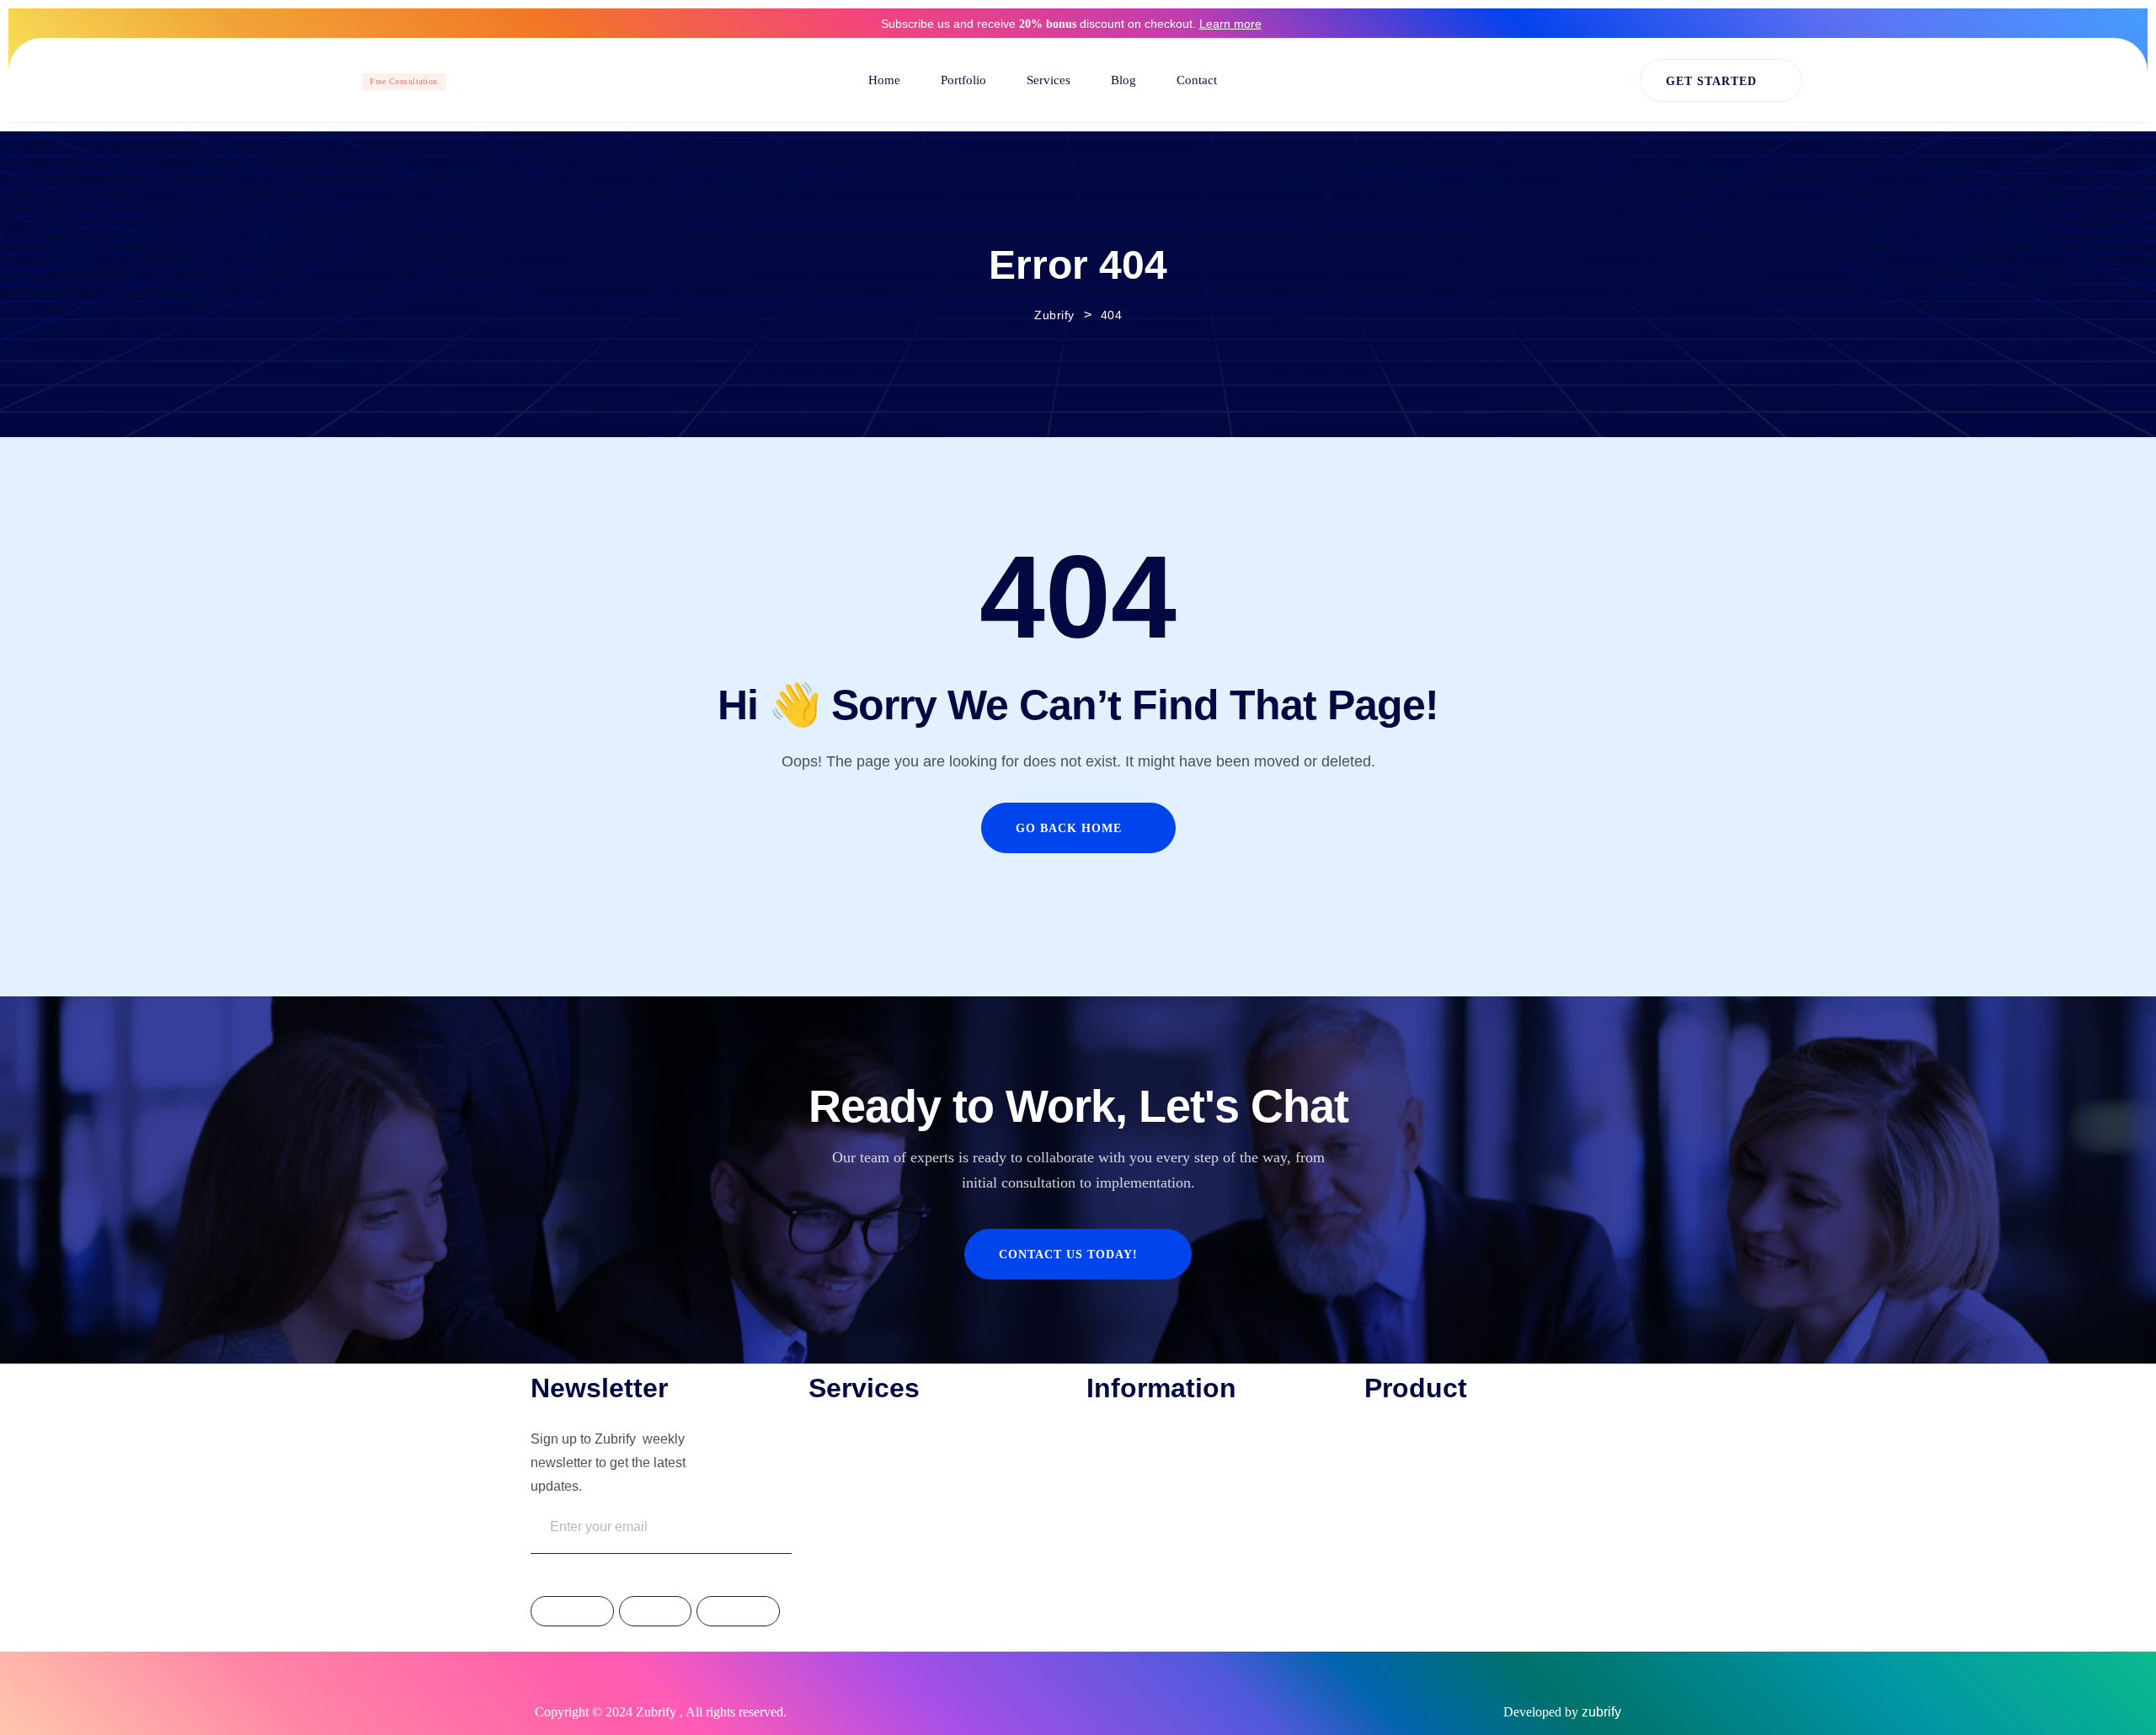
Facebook (572, 1612)
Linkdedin (738, 1612)
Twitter (655, 1612)
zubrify (1601, 1712)
